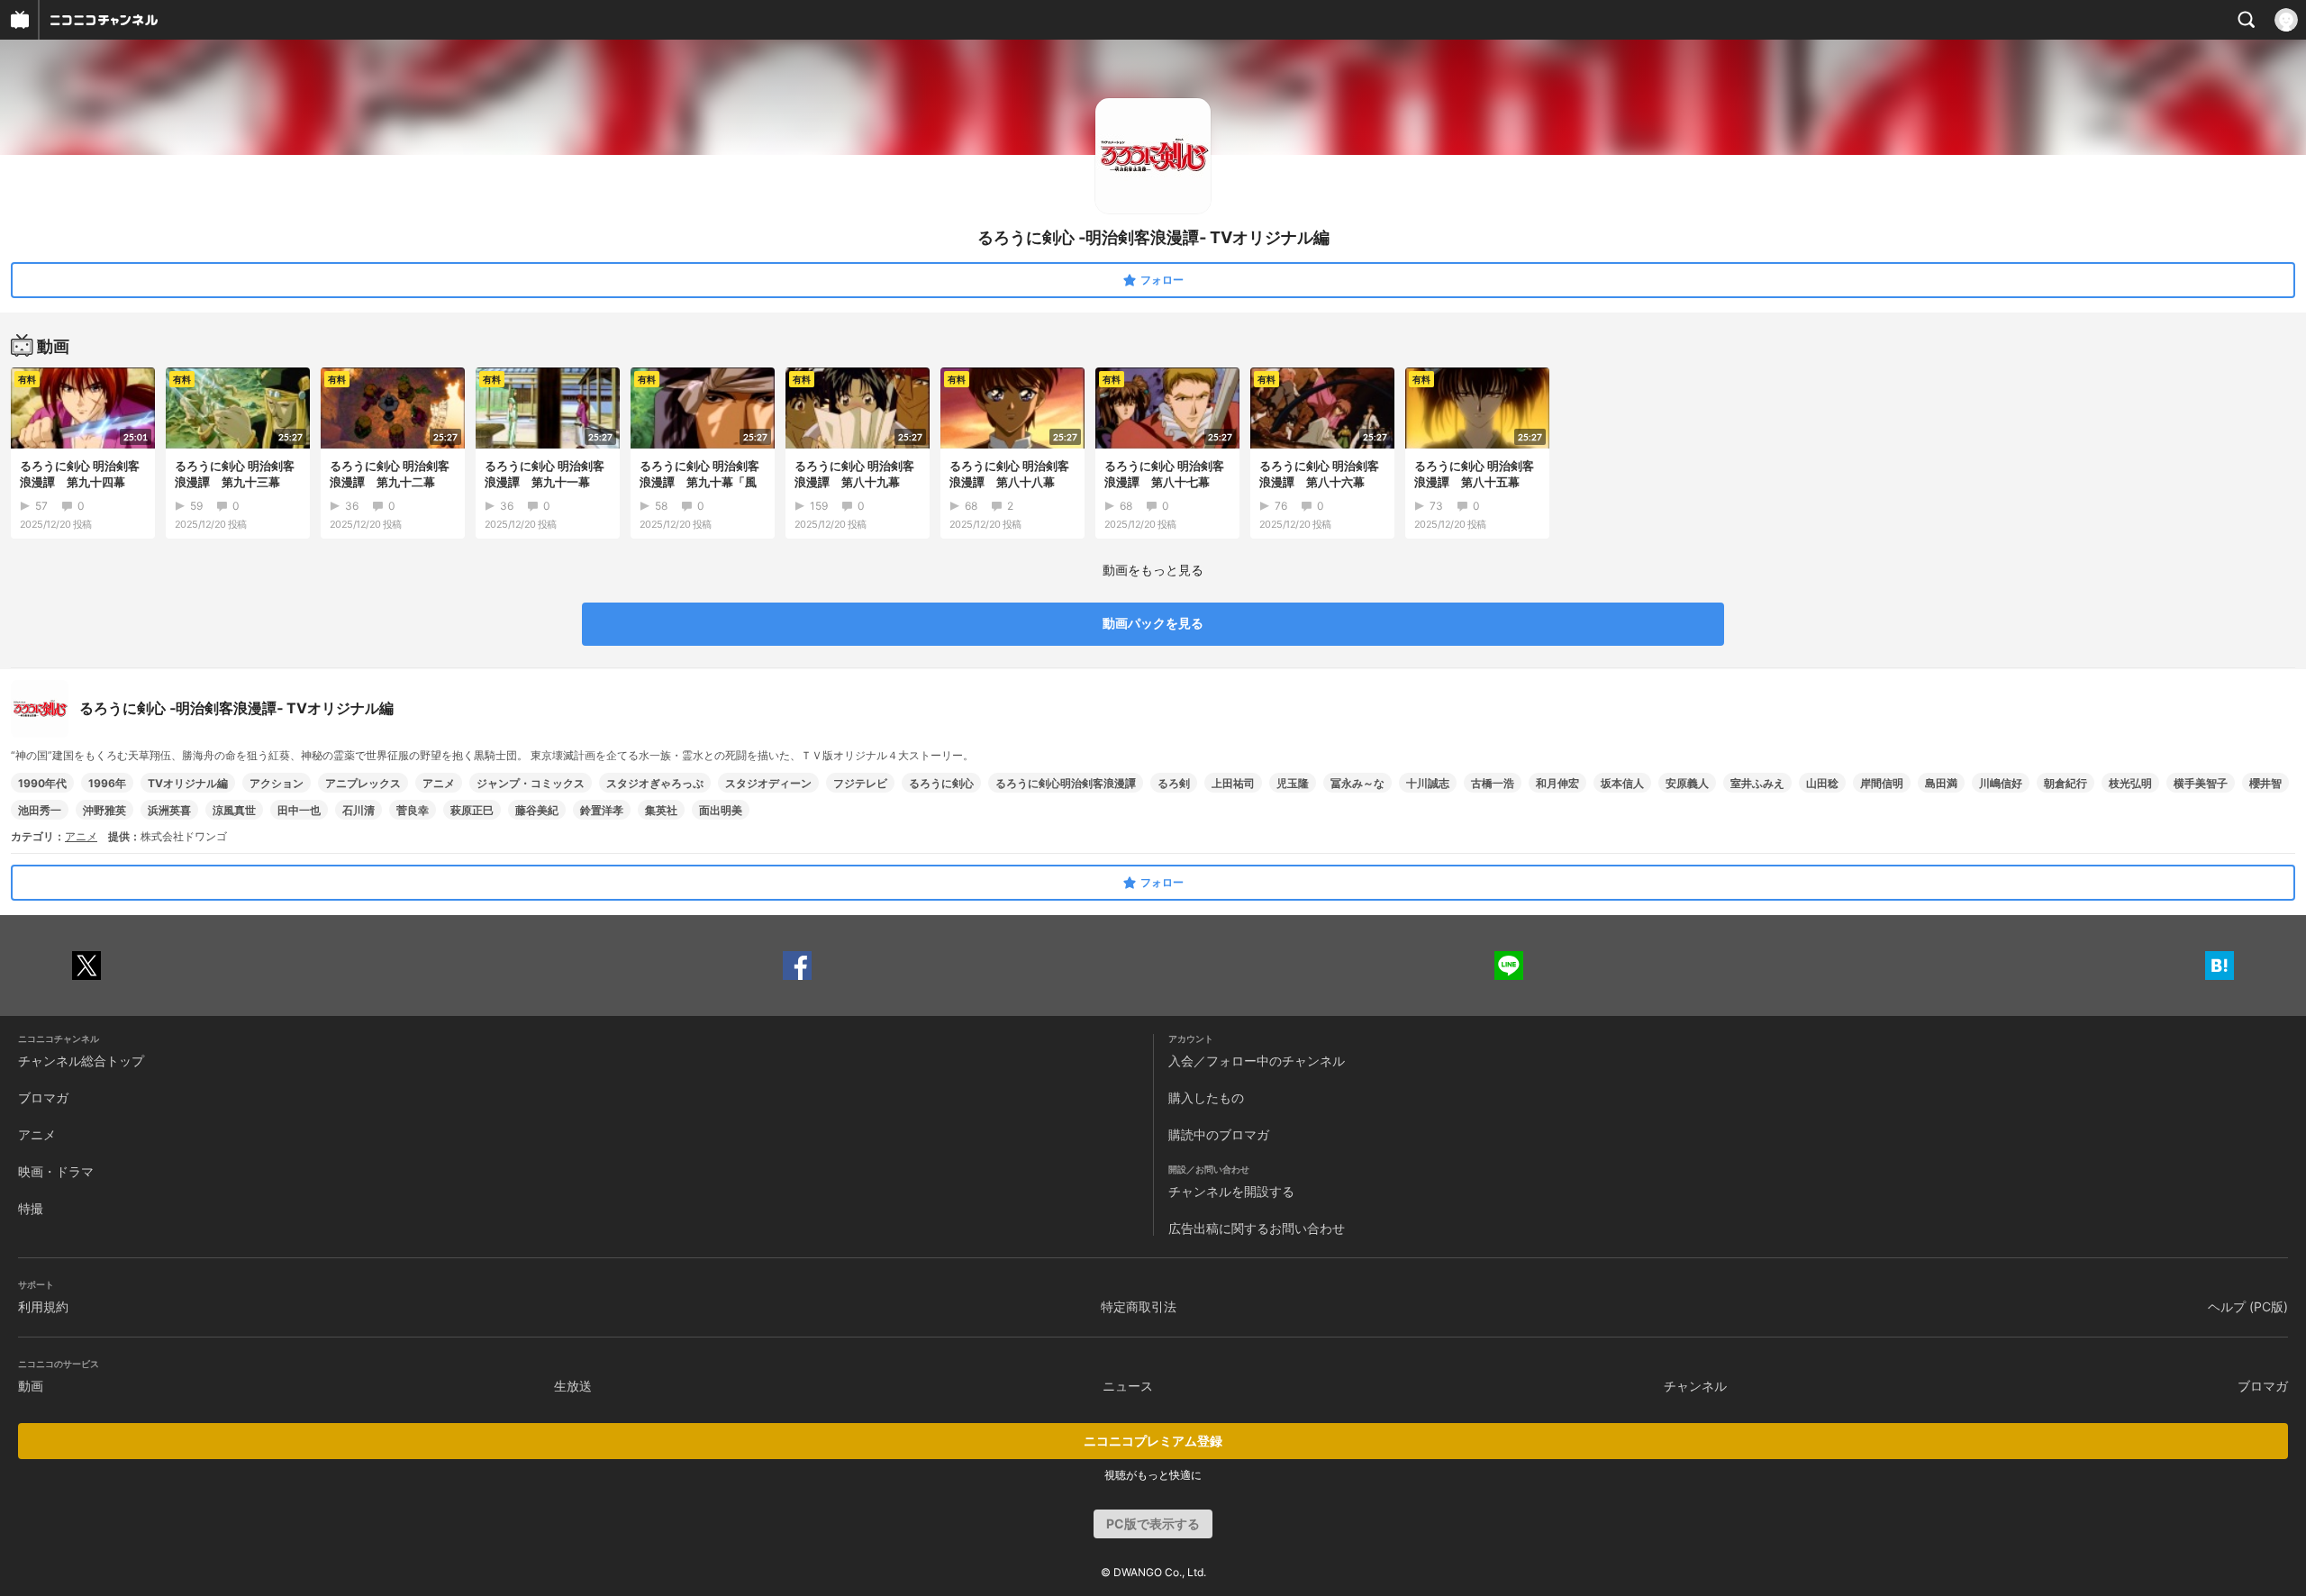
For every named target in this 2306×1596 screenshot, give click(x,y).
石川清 (359, 810)
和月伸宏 (1557, 783)
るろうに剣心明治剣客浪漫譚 (1066, 783)
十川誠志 (1428, 783)
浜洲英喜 (169, 810)
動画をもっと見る (1153, 570)
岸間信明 (1882, 783)
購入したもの (1206, 1097)
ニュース (1128, 1386)
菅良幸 (413, 810)
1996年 (107, 783)
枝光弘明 (2130, 783)
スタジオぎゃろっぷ (655, 783)
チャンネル (1695, 1386)
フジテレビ (860, 783)
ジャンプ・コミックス (531, 783)
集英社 (661, 810)
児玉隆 (1293, 783)
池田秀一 (40, 810)
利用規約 (43, 1306)
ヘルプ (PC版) (2248, 1306)
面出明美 (721, 810)
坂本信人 (1622, 783)
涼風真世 (234, 810)
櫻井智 (2265, 783)
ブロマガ (43, 1097)
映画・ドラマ (56, 1171)
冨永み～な (1357, 783)
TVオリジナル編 (188, 783)
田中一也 (299, 810)
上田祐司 (1233, 783)
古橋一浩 (1493, 783)
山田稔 (1822, 783)
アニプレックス (363, 783)
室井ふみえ (1757, 783)
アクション (277, 783)
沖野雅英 (104, 810)
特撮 (31, 1208)
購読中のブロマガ (1219, 1134)
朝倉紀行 (2065, 783)
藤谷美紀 (537, 810)
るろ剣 (1174, 783)
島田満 (1941, 783)
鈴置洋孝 (602, 810)
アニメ (439, 783)
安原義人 (1687, 783)
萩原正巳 (472, 810)
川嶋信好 (2001, 783)
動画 (31, 1386)
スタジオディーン (768, 783)
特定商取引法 (1139, 1306)
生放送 (573, 1386)
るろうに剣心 (941, 783)
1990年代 (42, 783)
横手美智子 (2201, 783)
